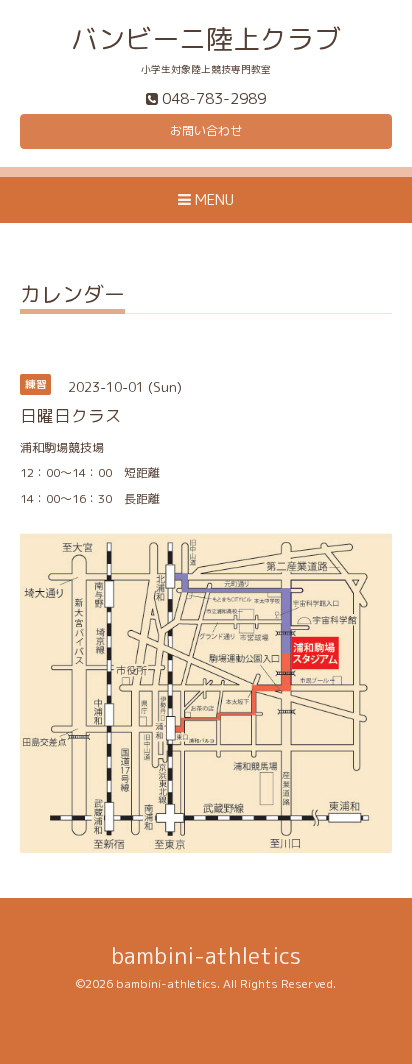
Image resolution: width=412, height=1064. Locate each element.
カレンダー (72, 296)
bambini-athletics (206, 955)
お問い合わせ (206, 130)
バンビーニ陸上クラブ (206, 39)
